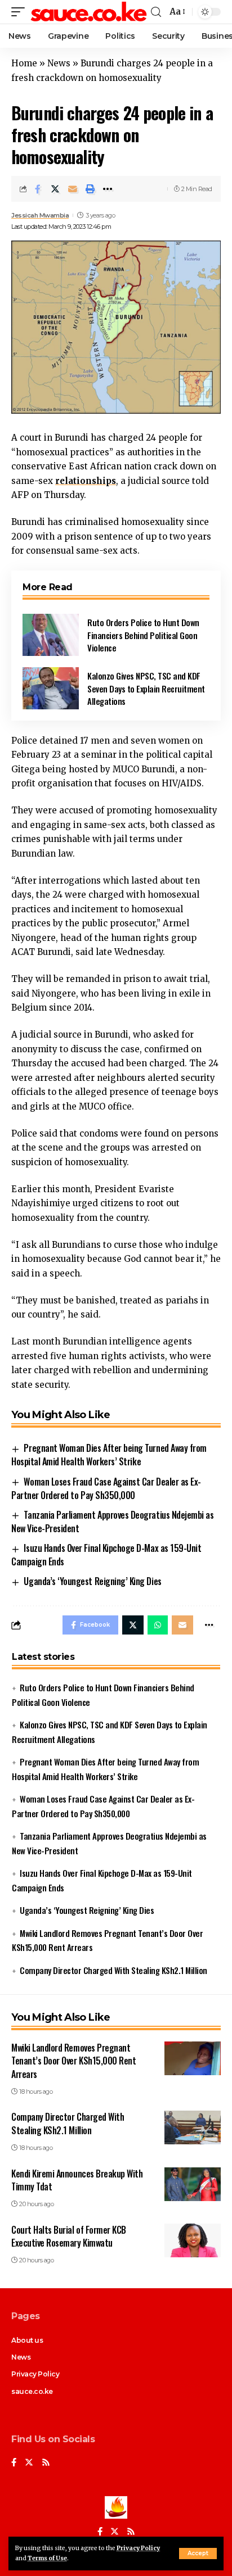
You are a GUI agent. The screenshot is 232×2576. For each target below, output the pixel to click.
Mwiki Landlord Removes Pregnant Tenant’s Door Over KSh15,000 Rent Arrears (73, 2061)
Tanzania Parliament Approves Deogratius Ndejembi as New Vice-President (112, 1522)
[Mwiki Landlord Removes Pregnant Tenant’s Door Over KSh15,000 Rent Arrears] (193, 2058)
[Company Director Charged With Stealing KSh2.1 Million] (193, 2127)
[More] (108, 189)
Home (24, 63)
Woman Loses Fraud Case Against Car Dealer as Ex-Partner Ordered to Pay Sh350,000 (106, 1488)
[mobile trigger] (21, 12)
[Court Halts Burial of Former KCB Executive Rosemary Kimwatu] (193, 2240)
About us (27, 2340)
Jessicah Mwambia (40, 215)
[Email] (73, 189)
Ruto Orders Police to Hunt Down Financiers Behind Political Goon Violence (143, 635)
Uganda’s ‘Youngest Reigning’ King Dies (92, 1581)
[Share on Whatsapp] (158, 1625)
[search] (156, 12)
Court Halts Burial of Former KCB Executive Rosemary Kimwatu (69, 2236)
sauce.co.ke (32, 2391)
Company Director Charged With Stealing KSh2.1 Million (113, 1970)
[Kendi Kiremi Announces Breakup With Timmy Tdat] (193, 2184)
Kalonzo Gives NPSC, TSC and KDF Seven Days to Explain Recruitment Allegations (146, 688)
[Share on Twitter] (55, 189)
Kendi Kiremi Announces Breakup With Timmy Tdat (77, 2180)
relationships (86, 481)
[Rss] (46, 2463)
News (59, 63)
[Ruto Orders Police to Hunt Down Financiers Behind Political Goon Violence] (51, 635)
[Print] (90, 189)
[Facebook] (14, 2463)
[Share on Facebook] (38, 189)
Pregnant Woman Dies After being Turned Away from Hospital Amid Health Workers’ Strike (109, 1455)
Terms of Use (47, 2558)
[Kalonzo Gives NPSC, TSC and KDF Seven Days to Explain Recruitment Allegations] (51, 688)
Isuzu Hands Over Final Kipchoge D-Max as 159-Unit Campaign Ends (106, 1555)
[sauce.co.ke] (89, 12)
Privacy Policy (138, 2548)
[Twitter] (29, 2463)
